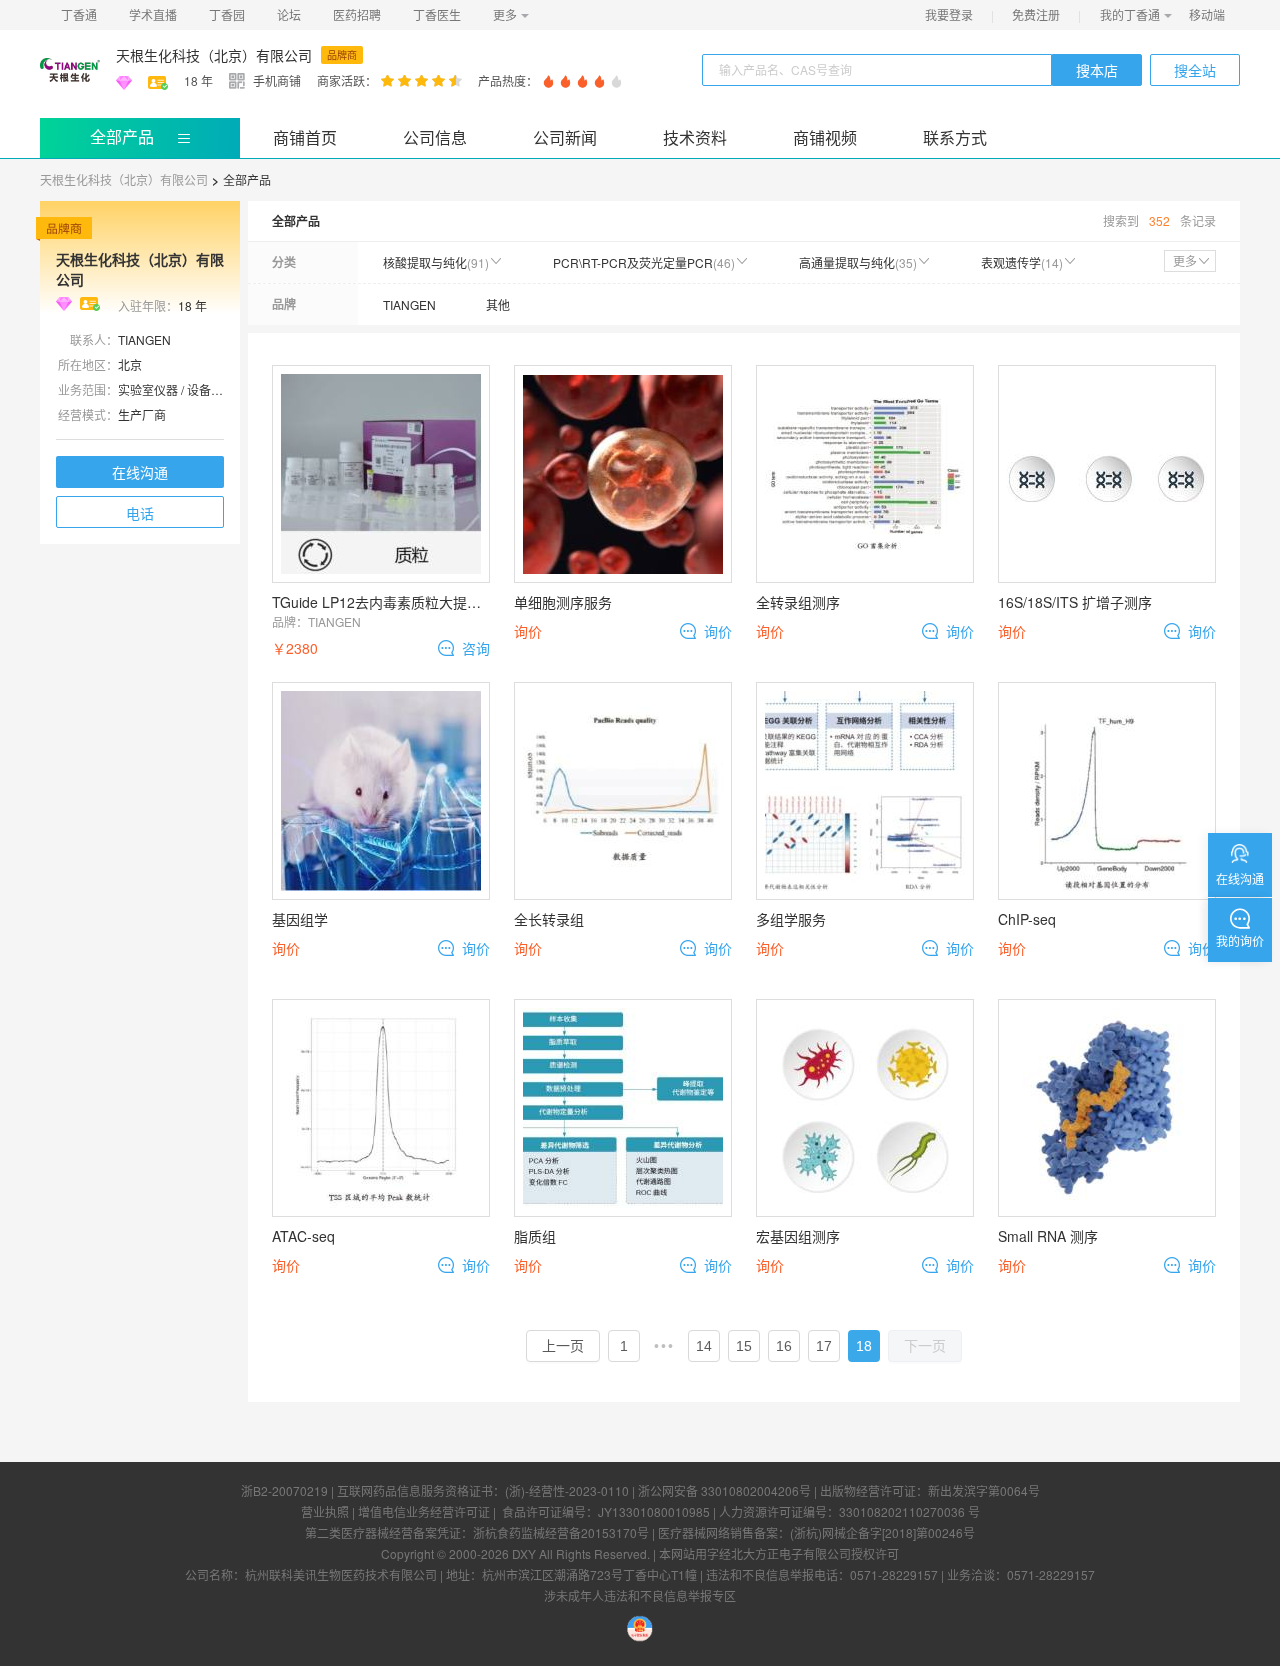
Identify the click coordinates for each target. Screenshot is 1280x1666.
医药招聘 (357, 14)
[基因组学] (381, 791)
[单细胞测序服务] (623, 474)
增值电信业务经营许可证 (424, 1511)
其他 (498, 304)
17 (824, 1346)
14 (704, 1346)
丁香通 (79, 14)
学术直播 (153, 14)
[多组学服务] (865, 791)
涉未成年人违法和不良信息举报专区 (640, 1595)
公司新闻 (565, 137)
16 (784, 1346)
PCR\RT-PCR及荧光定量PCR (644, 262)
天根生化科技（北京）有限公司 (214, 55)
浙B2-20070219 (284, 1490)
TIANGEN (409, 304)
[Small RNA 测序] (1107, 1108)
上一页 (563, 1346)
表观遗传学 (1022, 262)
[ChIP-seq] (1107, 791)
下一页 (925, 1346)
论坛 (289, 14)
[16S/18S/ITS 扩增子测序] (1107, 474)
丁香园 (227, 14)
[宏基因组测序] (865, 1108)
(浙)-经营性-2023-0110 (567, 1490)
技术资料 (695, 137)
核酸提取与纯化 (436, 262)
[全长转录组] (623, 791)
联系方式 (955, 137)
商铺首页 (305, 137)
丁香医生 (437, 14)
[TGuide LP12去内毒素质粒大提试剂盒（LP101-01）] (381, 474)
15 (744, 1346)
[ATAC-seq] (381, 1108)
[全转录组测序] (865, 474)
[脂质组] (623, 1108)
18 (864, 1346)
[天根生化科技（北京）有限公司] (70, 70)
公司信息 (435, 137)
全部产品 (122, 136)
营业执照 (325, 1511)
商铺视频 (825, 137)
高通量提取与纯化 (858, 262)
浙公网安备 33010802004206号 (724, 1490)
